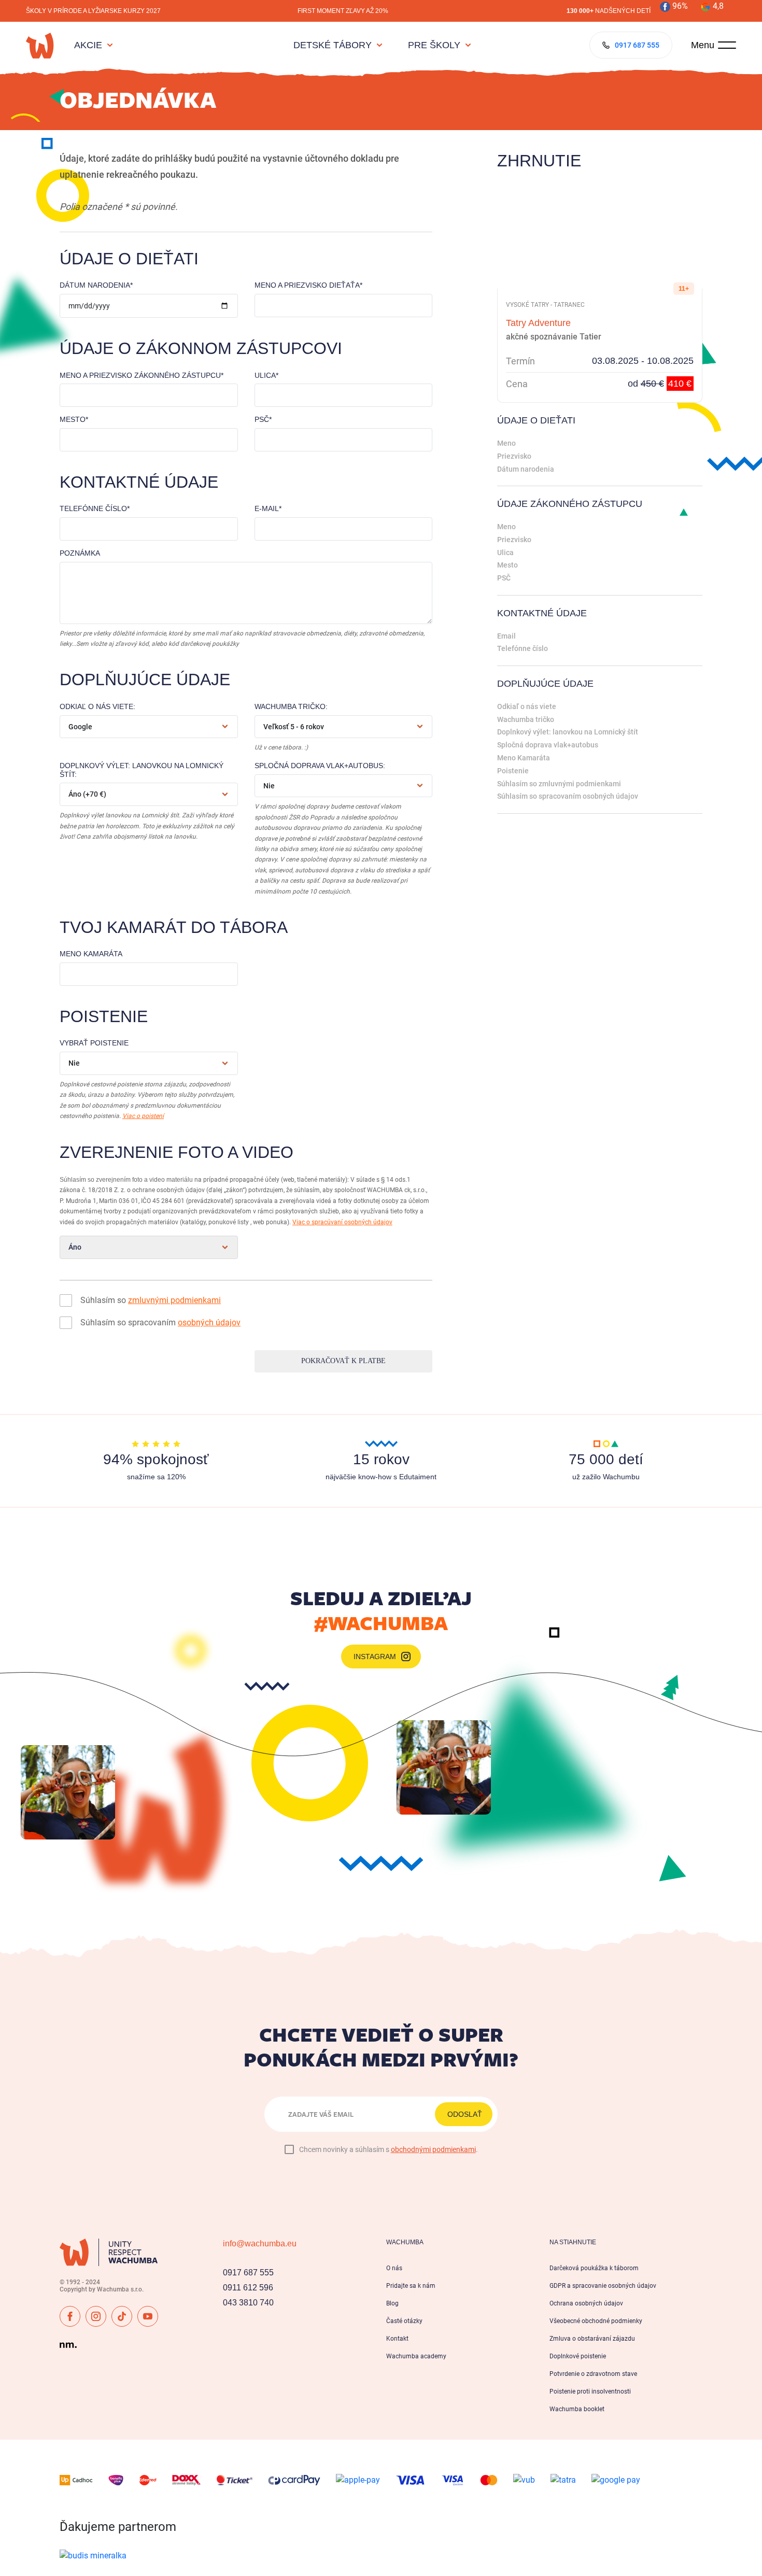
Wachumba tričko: (291, 706)
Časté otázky (404, 2321)
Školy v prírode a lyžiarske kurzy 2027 (93, 11)
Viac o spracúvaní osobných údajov (342, 1222)
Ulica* (266, 375)
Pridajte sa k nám (411, 2286)
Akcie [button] (88, 45)
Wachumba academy (416, 2356)
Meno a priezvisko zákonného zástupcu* (142, 375)
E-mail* (268, 508)
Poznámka (80, 553)
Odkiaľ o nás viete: (97, 706)
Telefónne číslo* (95, 508)
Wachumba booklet (577, 2409)
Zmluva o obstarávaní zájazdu (592, 2339)
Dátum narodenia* (96, 285)
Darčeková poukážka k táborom (594, 2268)
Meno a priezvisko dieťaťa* (308, 285)
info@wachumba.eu (260, 2244)
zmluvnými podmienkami (174, 1300)
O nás (394, 2268)
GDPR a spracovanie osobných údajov (603, 2286)
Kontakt (397, 2339)
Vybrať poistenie (94, 1043)
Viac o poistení (143, 1116)
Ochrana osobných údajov (586, 2303)
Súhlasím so (151, 1300)
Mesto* (74, 419)
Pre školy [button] (434, 45)
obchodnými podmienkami (433, 2149)
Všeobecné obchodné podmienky (596, 2321)
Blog (392, 2303)
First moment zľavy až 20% (343, 11)
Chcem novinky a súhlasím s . (389, 2149)
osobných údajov (209, 1322)
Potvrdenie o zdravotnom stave (593, 2374)
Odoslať (465, 2114)
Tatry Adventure (538, 323)
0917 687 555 (248, 2273)
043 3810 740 (248, 2303)
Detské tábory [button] (333, 45)
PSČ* (263, 419)
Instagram (375, 1657)
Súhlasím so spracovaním (160, 1322)
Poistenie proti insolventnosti (590, 2391)
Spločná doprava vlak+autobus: (320, 766)
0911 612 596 (248, 2288)
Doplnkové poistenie (578, 2356)
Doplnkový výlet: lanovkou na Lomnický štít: (142, 770)
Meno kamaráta (91, 954)
